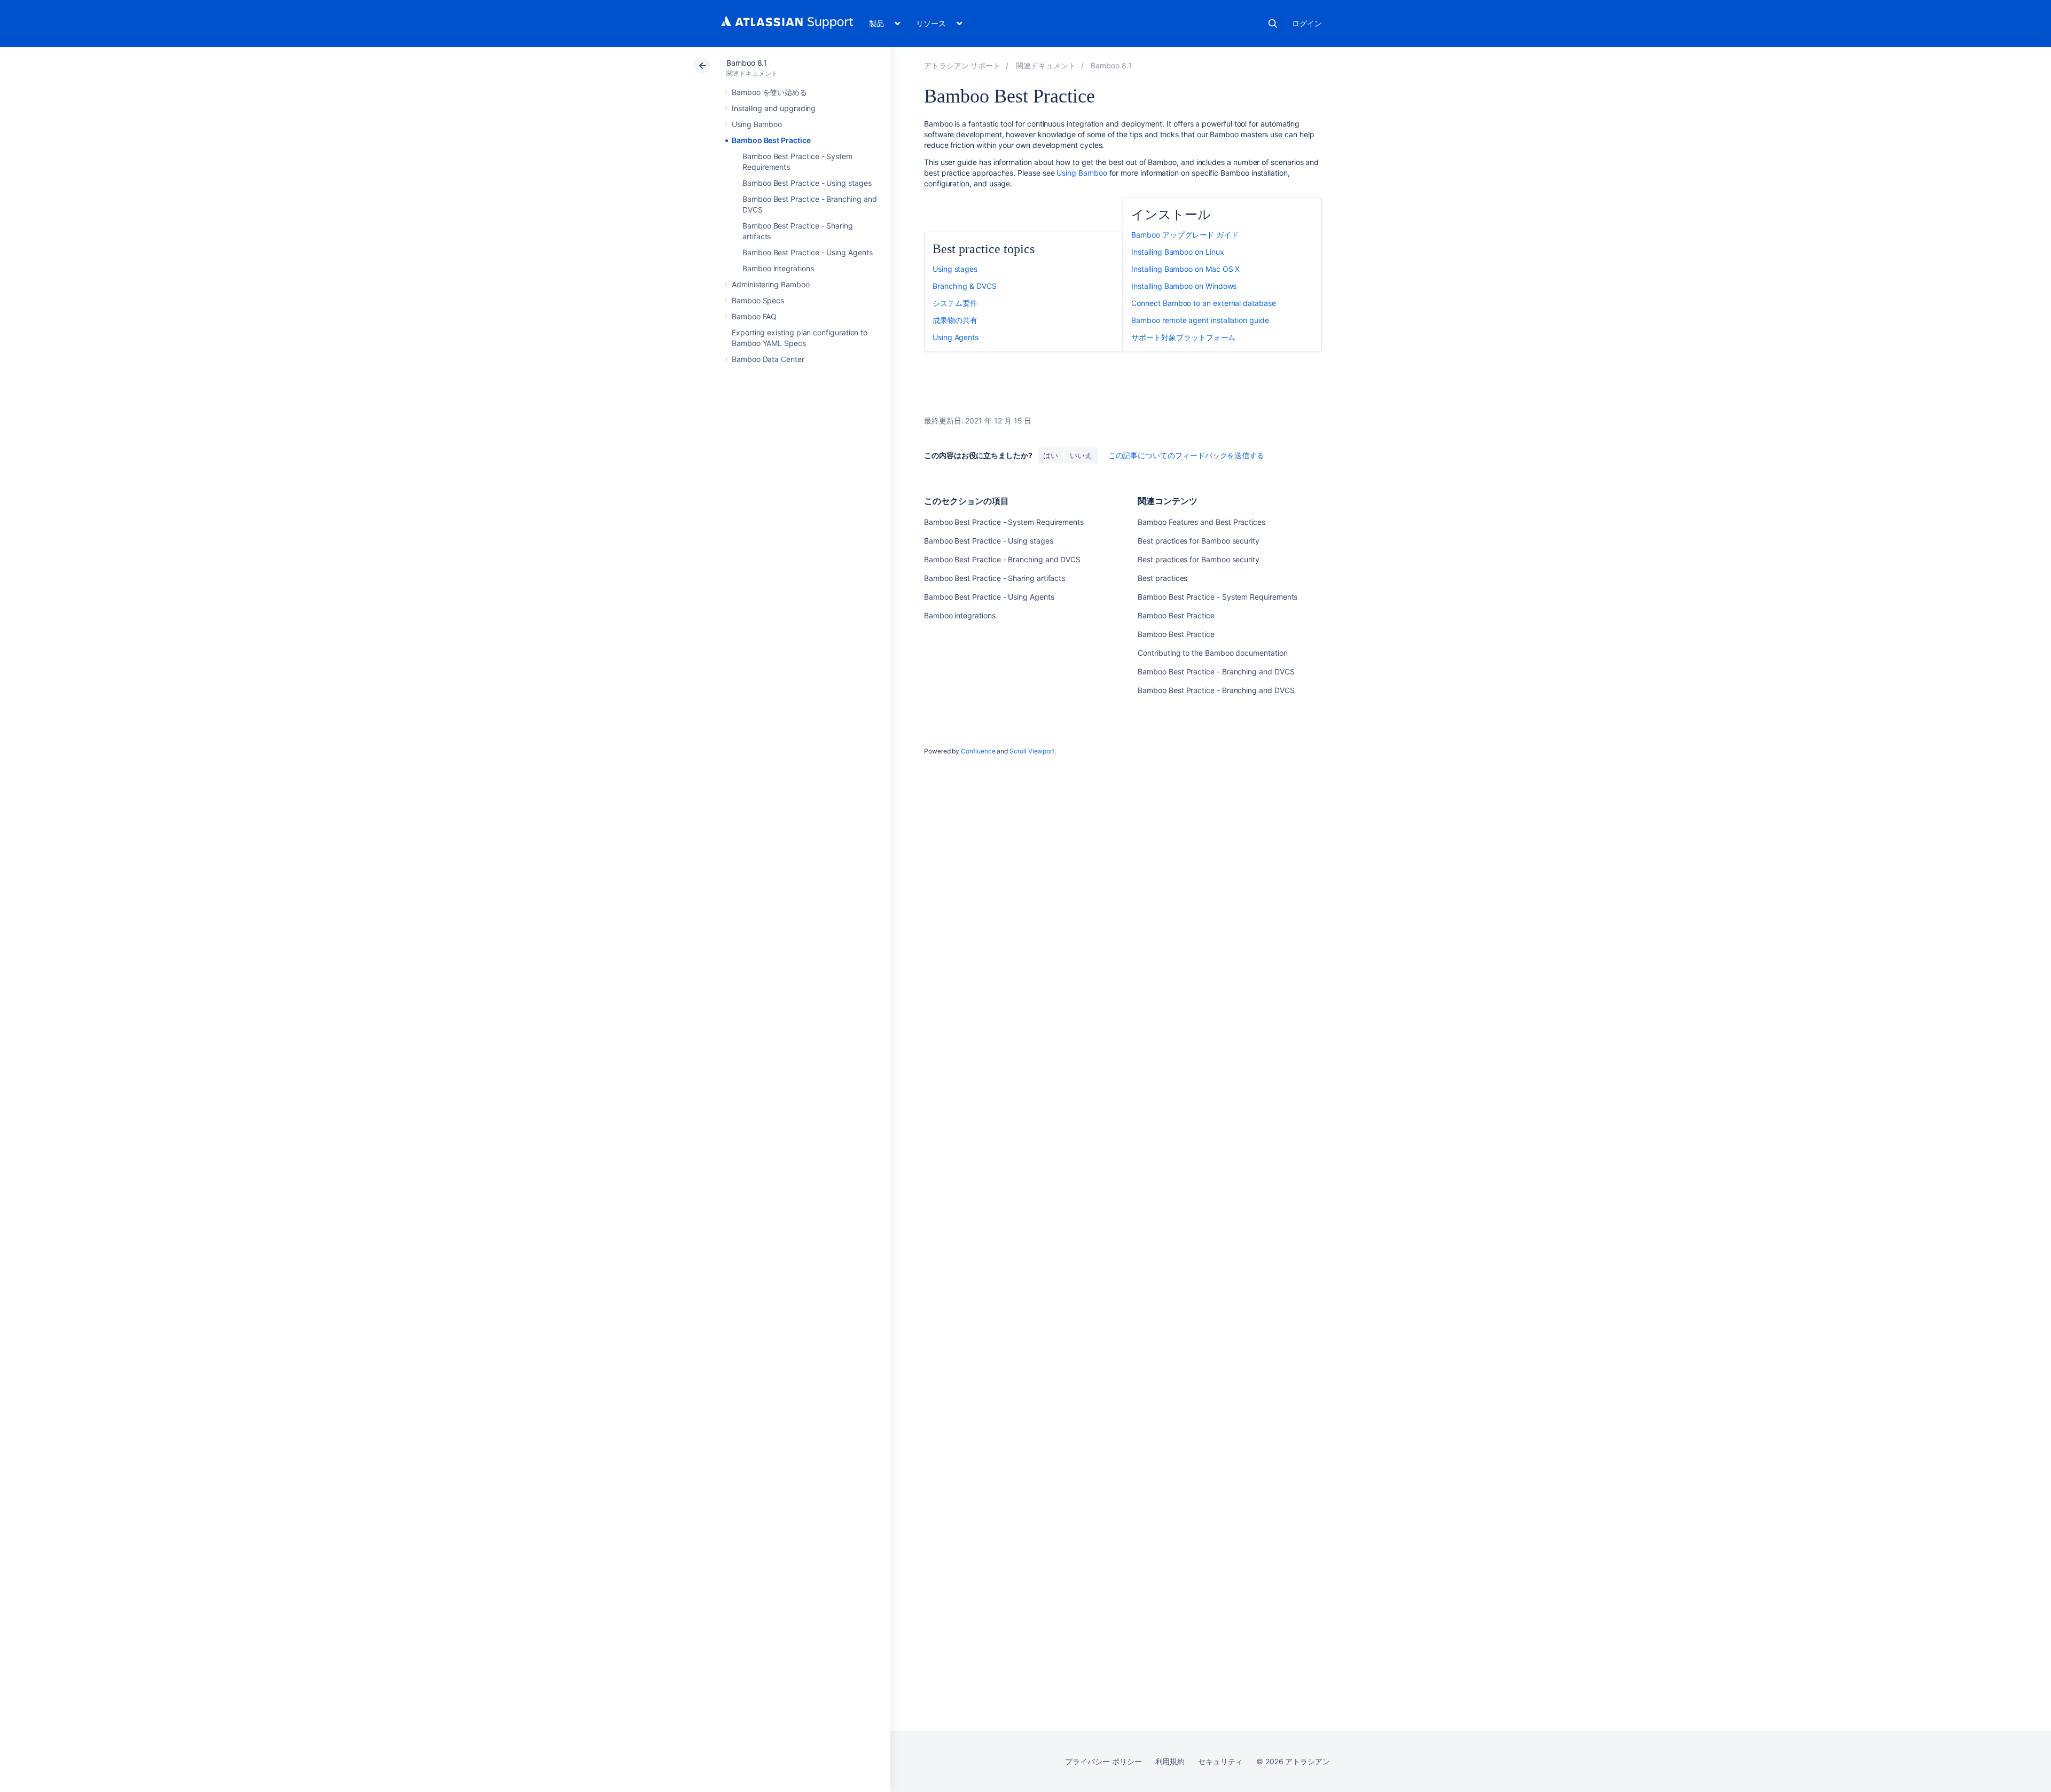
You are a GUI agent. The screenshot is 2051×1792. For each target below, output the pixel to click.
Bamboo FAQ (754, 316)
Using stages (955, 269)
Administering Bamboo (771, 284)
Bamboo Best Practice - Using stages (807, 183)
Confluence (978, 751)
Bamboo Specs (758, 300)
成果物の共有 (955, 320)
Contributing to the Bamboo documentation (1212, 653)
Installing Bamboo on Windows (1184, 286)
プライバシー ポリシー (1103, 1761)
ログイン (1307, 23)
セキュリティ (1220, 1761)
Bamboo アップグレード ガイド (1185, 235)
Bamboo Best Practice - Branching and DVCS (1002, 559)
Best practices (1163, 578)
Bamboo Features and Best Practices (1201, 522)
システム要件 (955, 303)
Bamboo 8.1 (747, 63)
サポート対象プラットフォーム (1183, 337)
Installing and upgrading (774, 108)
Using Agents (956, 337)
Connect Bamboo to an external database (1203, 303)
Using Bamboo (757, 124)
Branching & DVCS (965, 286)
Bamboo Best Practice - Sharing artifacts (995, 578)
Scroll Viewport (1032, 751)
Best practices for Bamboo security (1199, 541)
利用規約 (1170, 1761)
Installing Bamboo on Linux (1177, 252)
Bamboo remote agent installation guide (1200, 320)
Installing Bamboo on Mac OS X (1185, 269)
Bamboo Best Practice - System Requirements (1004, 522)
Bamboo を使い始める (769, 92)
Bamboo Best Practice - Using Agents (808, 252)
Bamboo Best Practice (771, 140)
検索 (1273, 23)
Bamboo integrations (778, 268)
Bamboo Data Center (768, 359)
